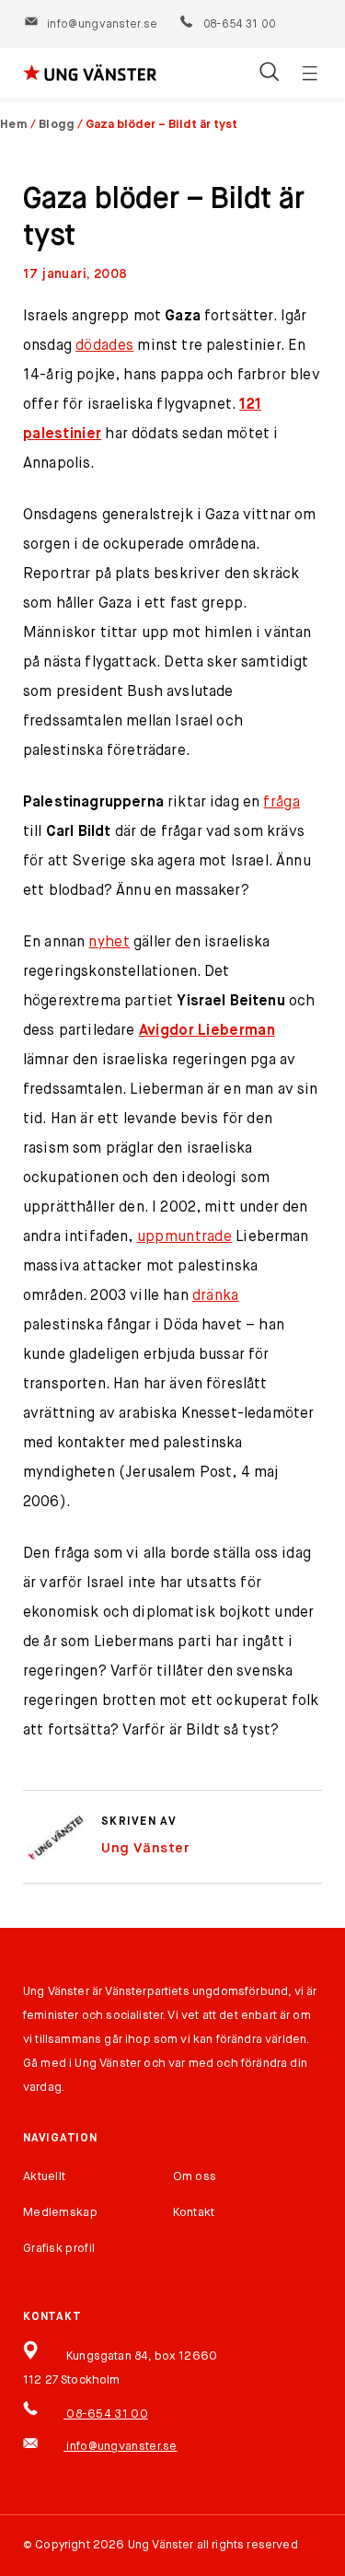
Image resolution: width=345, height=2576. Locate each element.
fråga (282, 803)
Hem (14, 125)
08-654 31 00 (238, 25)
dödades (104, 346)
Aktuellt (44, 2177)
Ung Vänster (145, 1848)
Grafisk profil (59, 2249)
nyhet (109, 943)
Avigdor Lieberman (207, 1031)
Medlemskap (60, 2213)
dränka (216, 1296)
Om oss (195, 2177)
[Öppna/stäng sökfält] (269, 74)
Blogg (57, 125)
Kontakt (194, 2213)
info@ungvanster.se (102, 25)
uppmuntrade (184, 1237)
